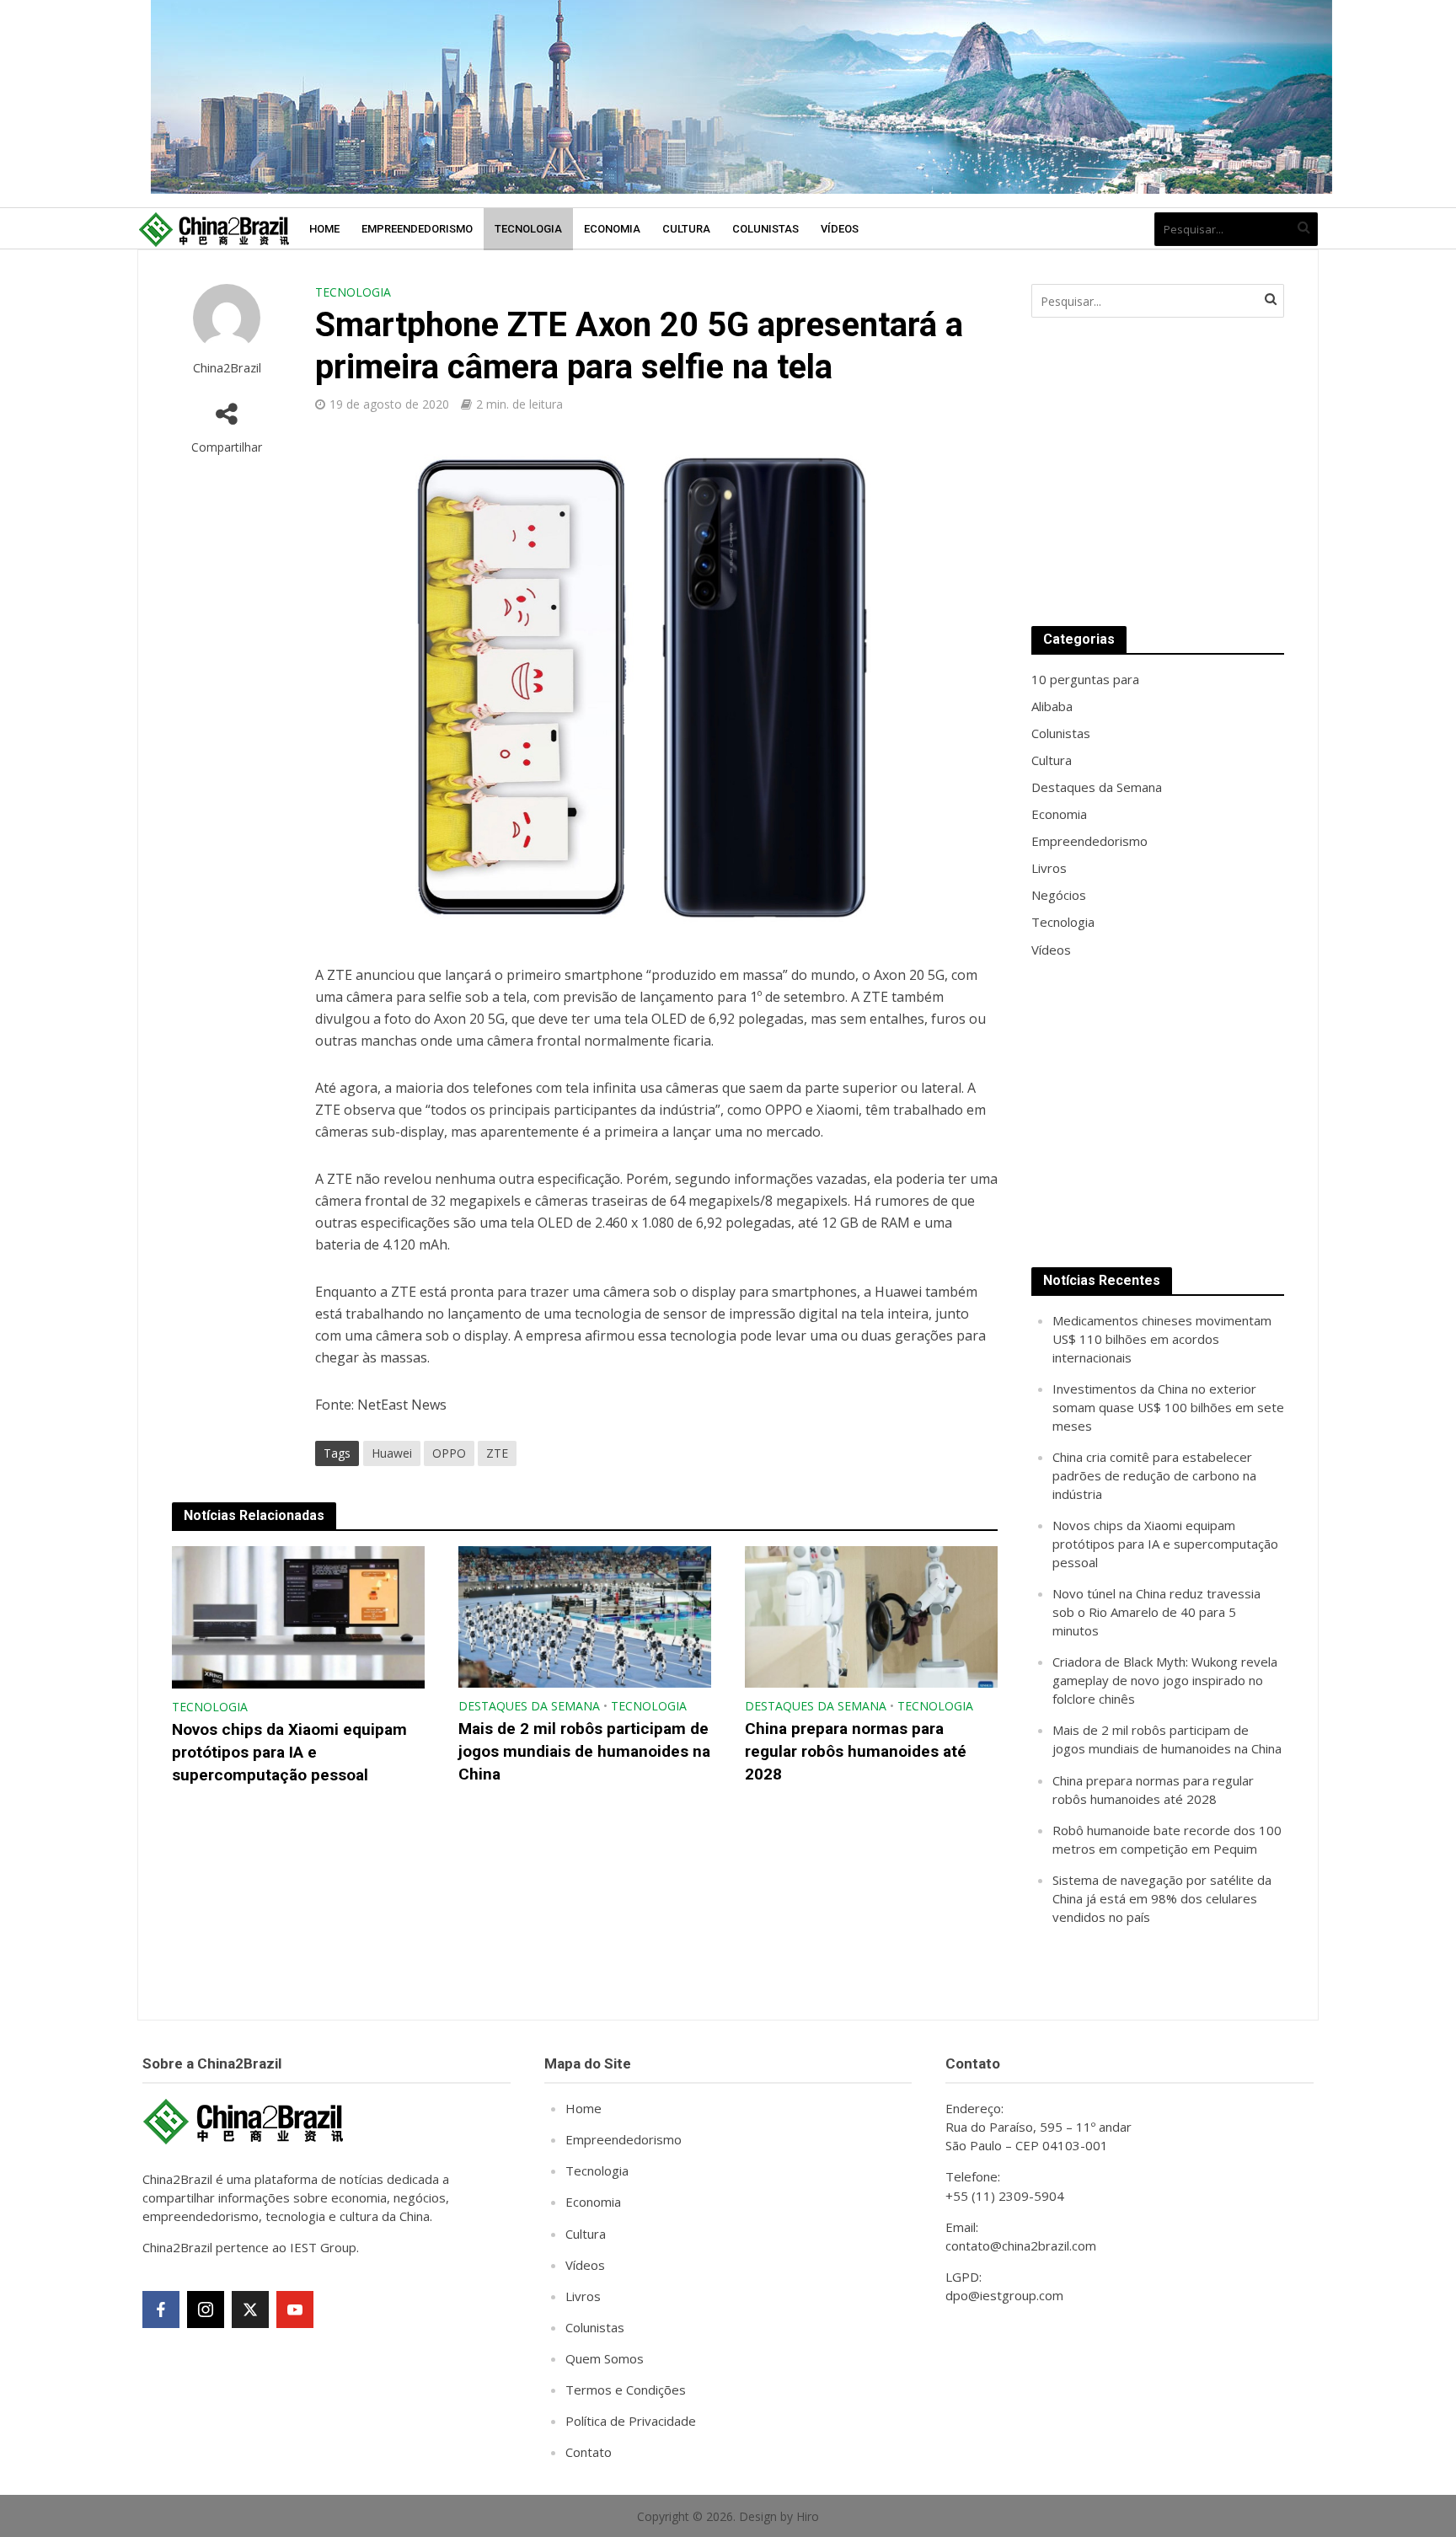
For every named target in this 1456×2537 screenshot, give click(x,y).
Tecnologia (528, 229)
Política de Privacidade (631, 2421)
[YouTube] (295, 2310)
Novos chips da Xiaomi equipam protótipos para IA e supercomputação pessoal (289, 1752)
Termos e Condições (626, 2390)
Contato (589, 2452)
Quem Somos (605, 2358)
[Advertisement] (1158, 472)
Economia (612, 229)
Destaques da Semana (529, 1706)
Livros (583, 2296)
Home (324, 229)
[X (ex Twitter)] (250, 2310)
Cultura (686, 229)
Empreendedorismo (417, 229)
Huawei (392, 1453)
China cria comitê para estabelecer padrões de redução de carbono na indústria (1154, 1475)
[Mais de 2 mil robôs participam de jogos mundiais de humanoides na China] (585, 1615)
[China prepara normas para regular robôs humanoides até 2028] (871, 1615)
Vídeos (840, 229)
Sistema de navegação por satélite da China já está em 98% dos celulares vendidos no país (1162, 1898)
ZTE (497, 1453)
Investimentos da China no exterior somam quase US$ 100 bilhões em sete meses (1168, 1407)
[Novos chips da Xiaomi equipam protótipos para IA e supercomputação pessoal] (298, 1616)
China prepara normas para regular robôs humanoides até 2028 (856, 1751)
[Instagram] (206, 2310)
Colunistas (765, 229)
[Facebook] (161, 2310)
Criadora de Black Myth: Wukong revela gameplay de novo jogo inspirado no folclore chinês (1165, 1680)
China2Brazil (227, 368)
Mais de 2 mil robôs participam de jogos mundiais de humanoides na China (584, 1751)
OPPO (449, 1453)
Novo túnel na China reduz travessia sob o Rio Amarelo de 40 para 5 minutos (1156, 1612)
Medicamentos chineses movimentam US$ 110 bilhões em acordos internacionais (1162, 1339)
